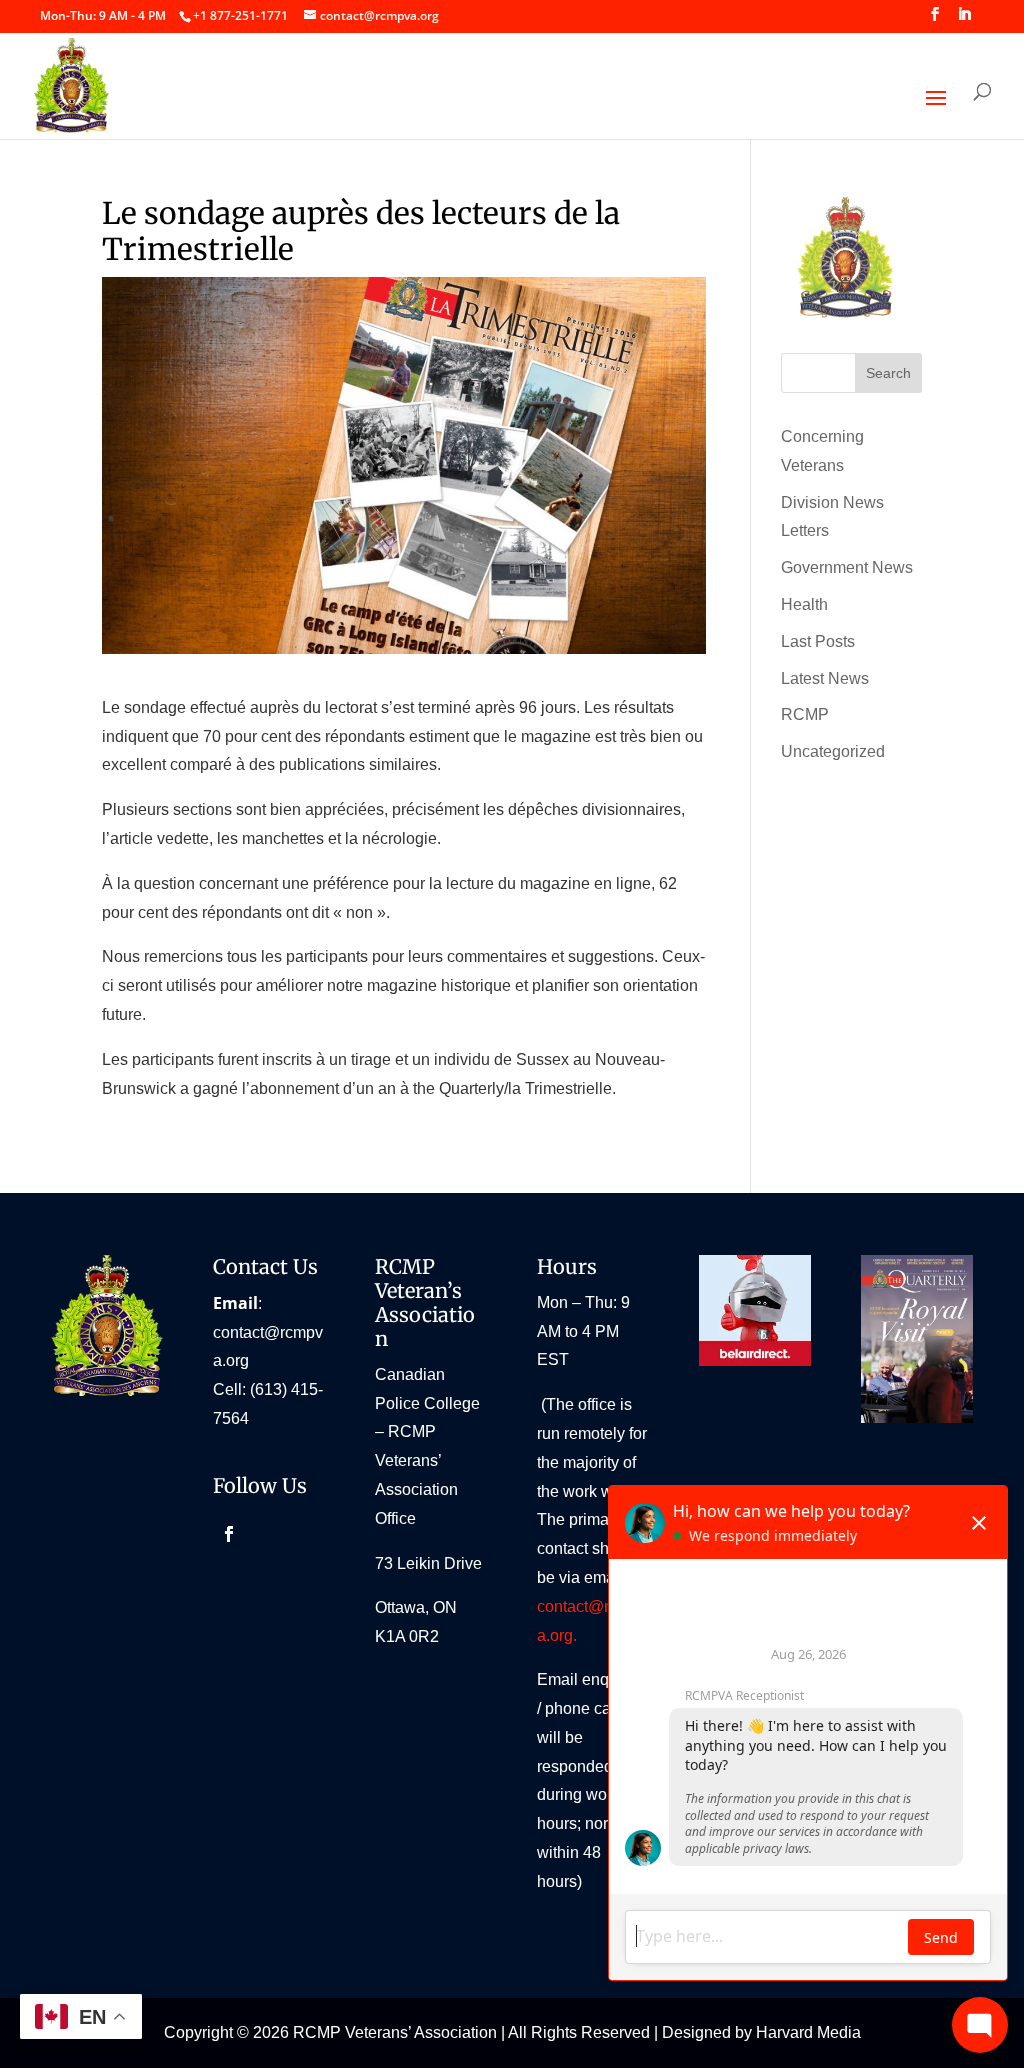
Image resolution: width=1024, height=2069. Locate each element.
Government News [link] (847, 567)
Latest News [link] (825, 678)
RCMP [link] (805, 714)
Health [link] (804, 604)
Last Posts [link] (818, 641)
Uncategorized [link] (833, 751)
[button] (935, 20)
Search (888, 373)
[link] (240, 15)
